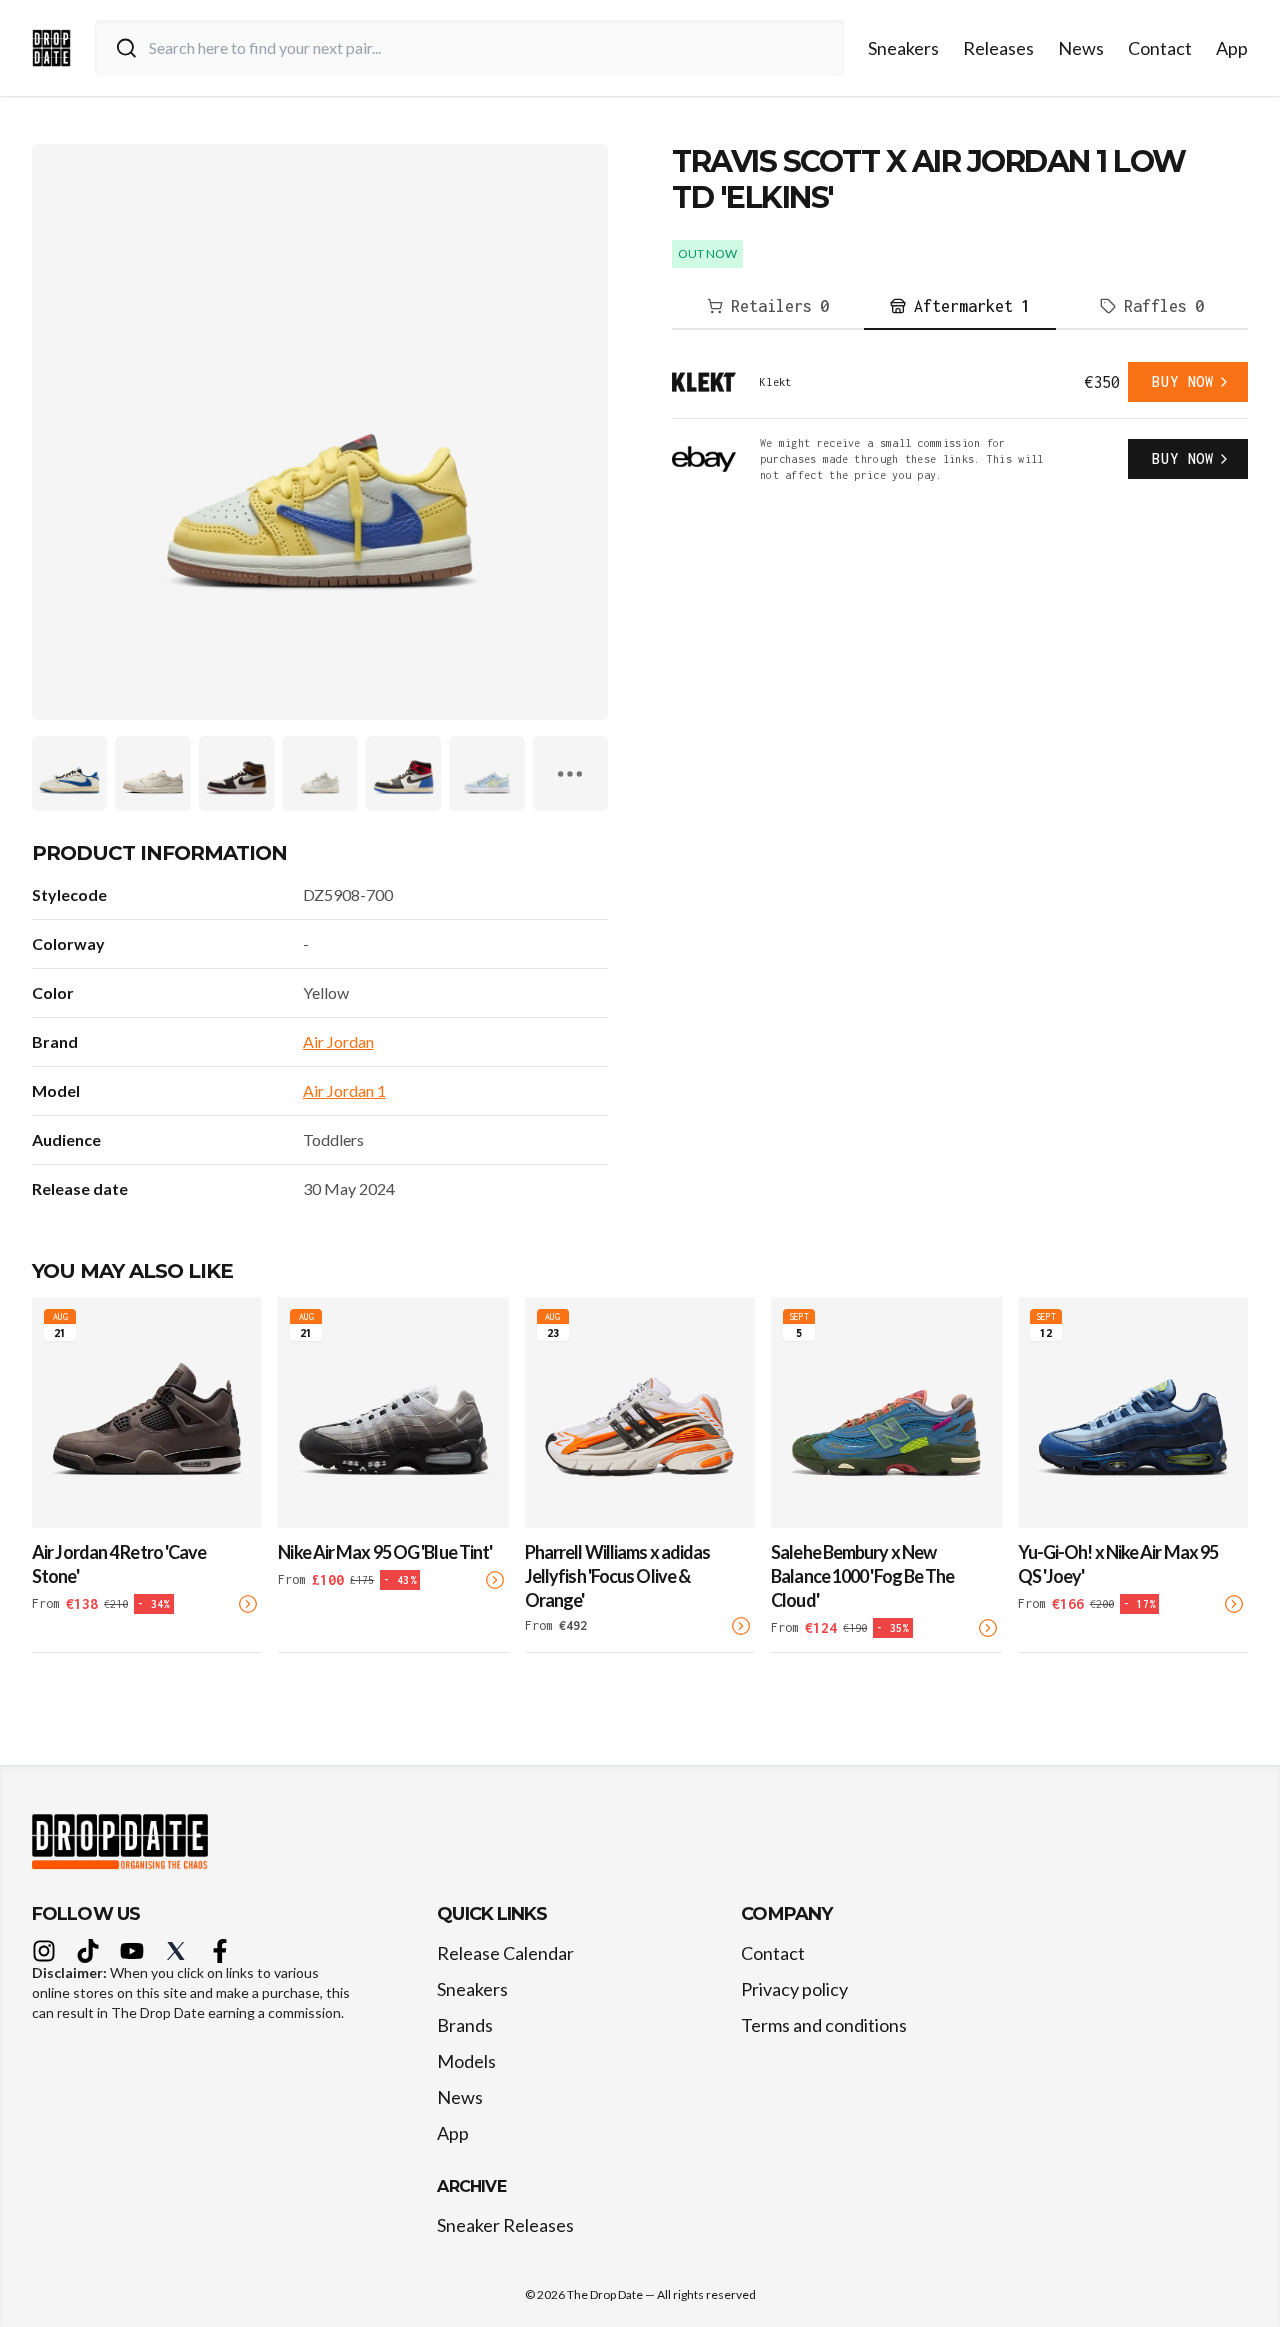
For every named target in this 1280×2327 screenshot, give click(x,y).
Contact (1160, 48)
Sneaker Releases (505, 2225)
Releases (998, 48)
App (1232, 48)
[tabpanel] (960, 422)
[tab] (768, 307)
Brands (465, 2025)
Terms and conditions (824, 2025)
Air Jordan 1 (344, 1090)
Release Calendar (505, 1953)
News (1081, 48)
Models (466, 2061)
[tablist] (960, 307)
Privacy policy (794, 1989)
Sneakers (903, 48)
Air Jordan (338, 1041)
